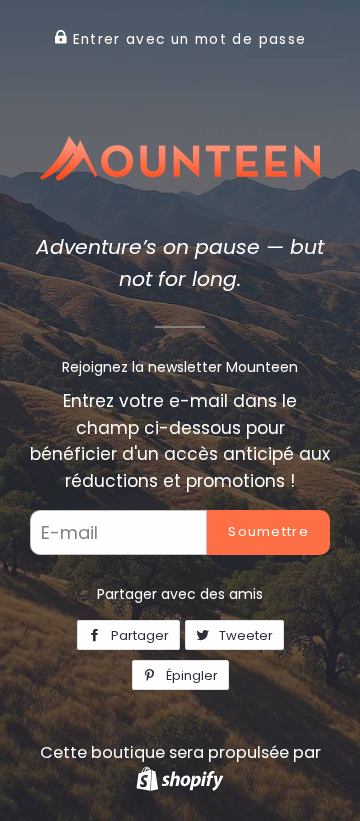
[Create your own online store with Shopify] (179, 778)
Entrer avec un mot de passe (186, 39)
